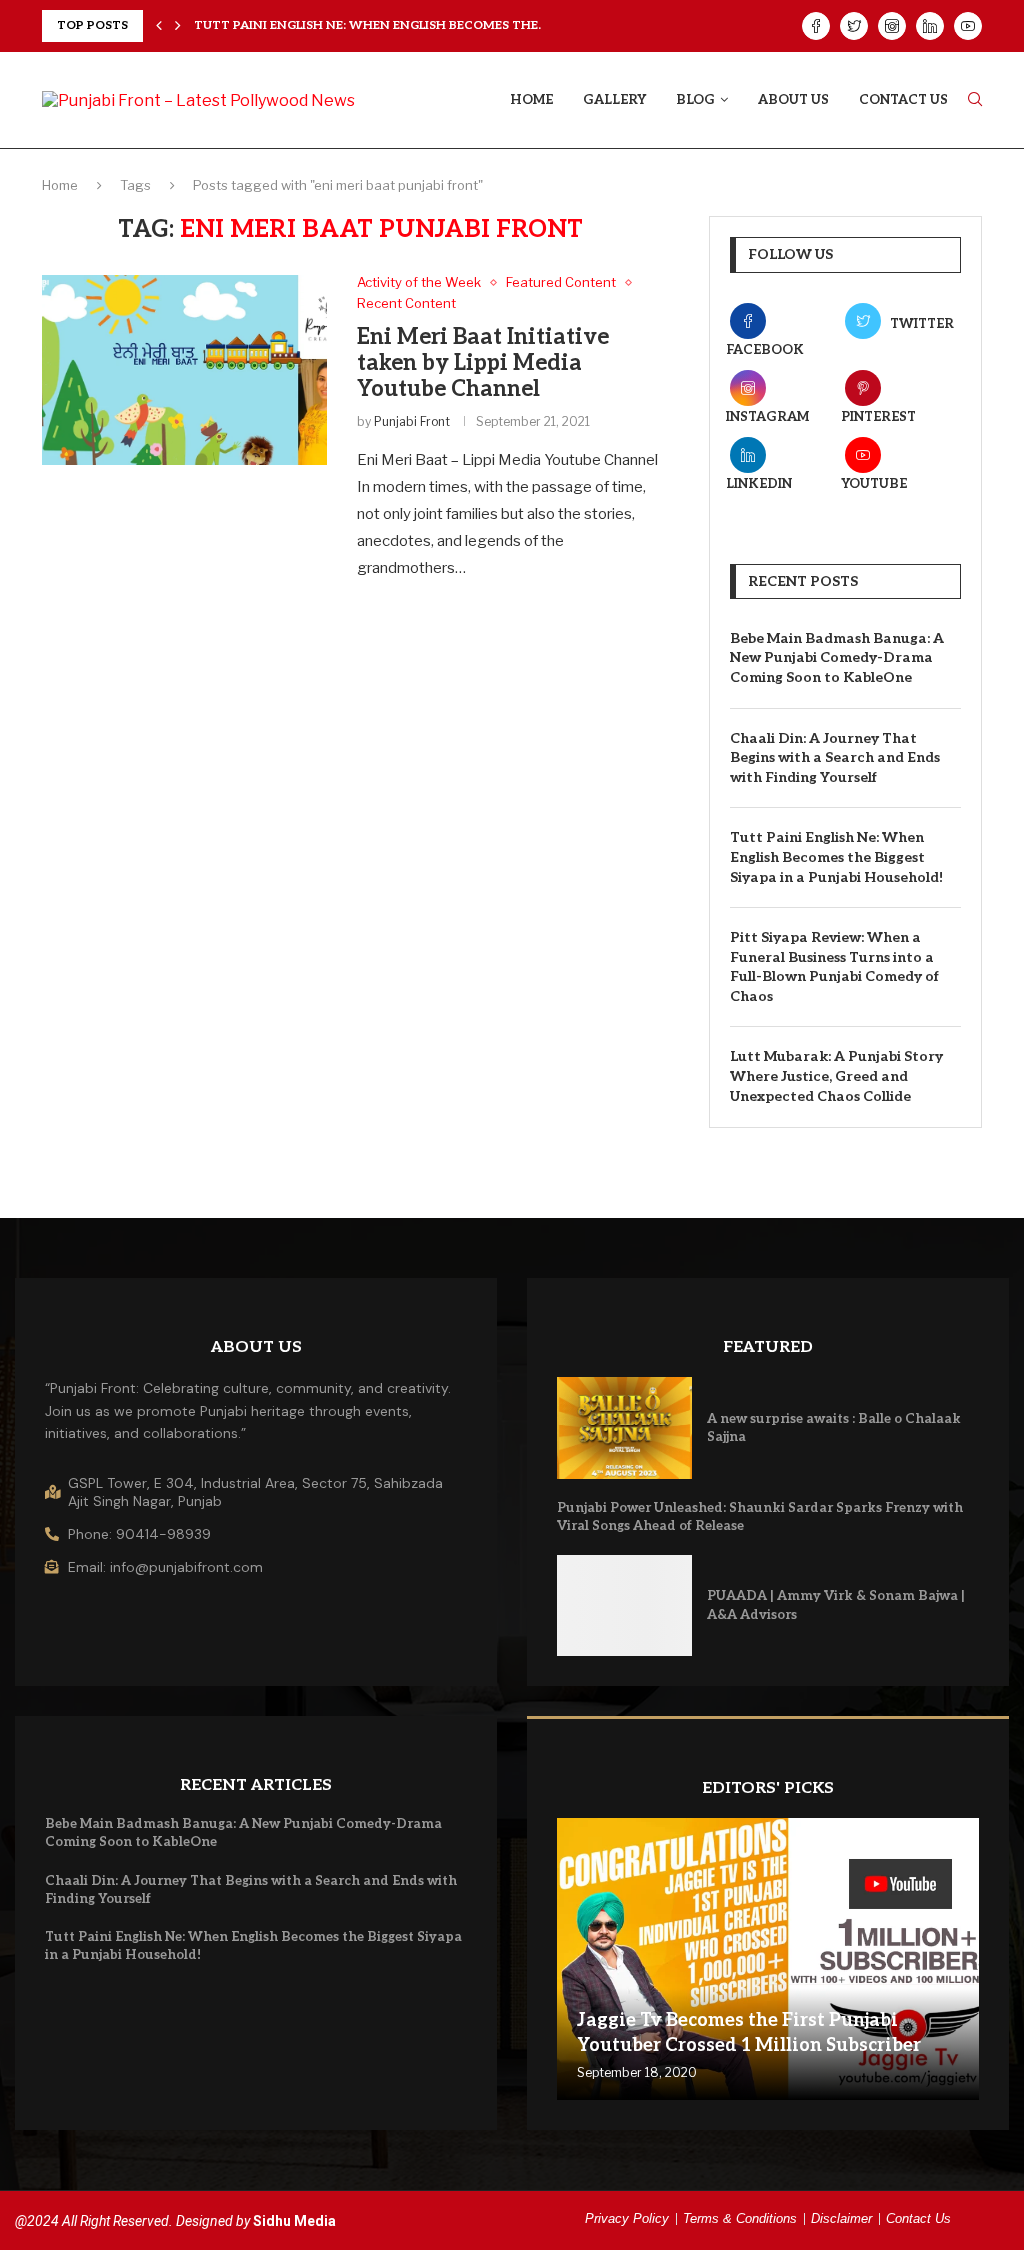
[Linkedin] (930, 26)
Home (531, 100)
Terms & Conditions (740, 2218)
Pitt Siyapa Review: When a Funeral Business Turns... (376, 25)
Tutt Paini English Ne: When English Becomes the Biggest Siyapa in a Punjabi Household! (836, 857)
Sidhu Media (294, 2221)
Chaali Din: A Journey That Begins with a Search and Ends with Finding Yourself (835, 758)
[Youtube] (968, 26)
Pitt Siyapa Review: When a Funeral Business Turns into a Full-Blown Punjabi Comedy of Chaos (834, 967)
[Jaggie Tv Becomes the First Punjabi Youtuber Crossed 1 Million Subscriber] (768, 1959)
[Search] (975, 100)
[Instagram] (892, 26)
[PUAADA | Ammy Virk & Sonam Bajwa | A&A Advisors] (624, 1605)
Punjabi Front (412, 421)
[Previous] (159, 26)
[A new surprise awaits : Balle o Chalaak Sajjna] (624, 1427)
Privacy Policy (627, 2218)
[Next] (178, 26)
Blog (695, 100)
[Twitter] (854, 26)
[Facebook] (816, 26)
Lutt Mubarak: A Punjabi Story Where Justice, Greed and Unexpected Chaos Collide (836, 1076)
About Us (793, 100)
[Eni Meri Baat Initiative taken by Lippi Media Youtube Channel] (184, 370)
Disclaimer (841, 2218)
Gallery (614, 100)
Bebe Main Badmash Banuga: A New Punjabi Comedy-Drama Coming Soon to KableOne (837, 658)
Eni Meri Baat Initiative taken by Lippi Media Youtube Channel (483, 363)
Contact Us (903, 100)
